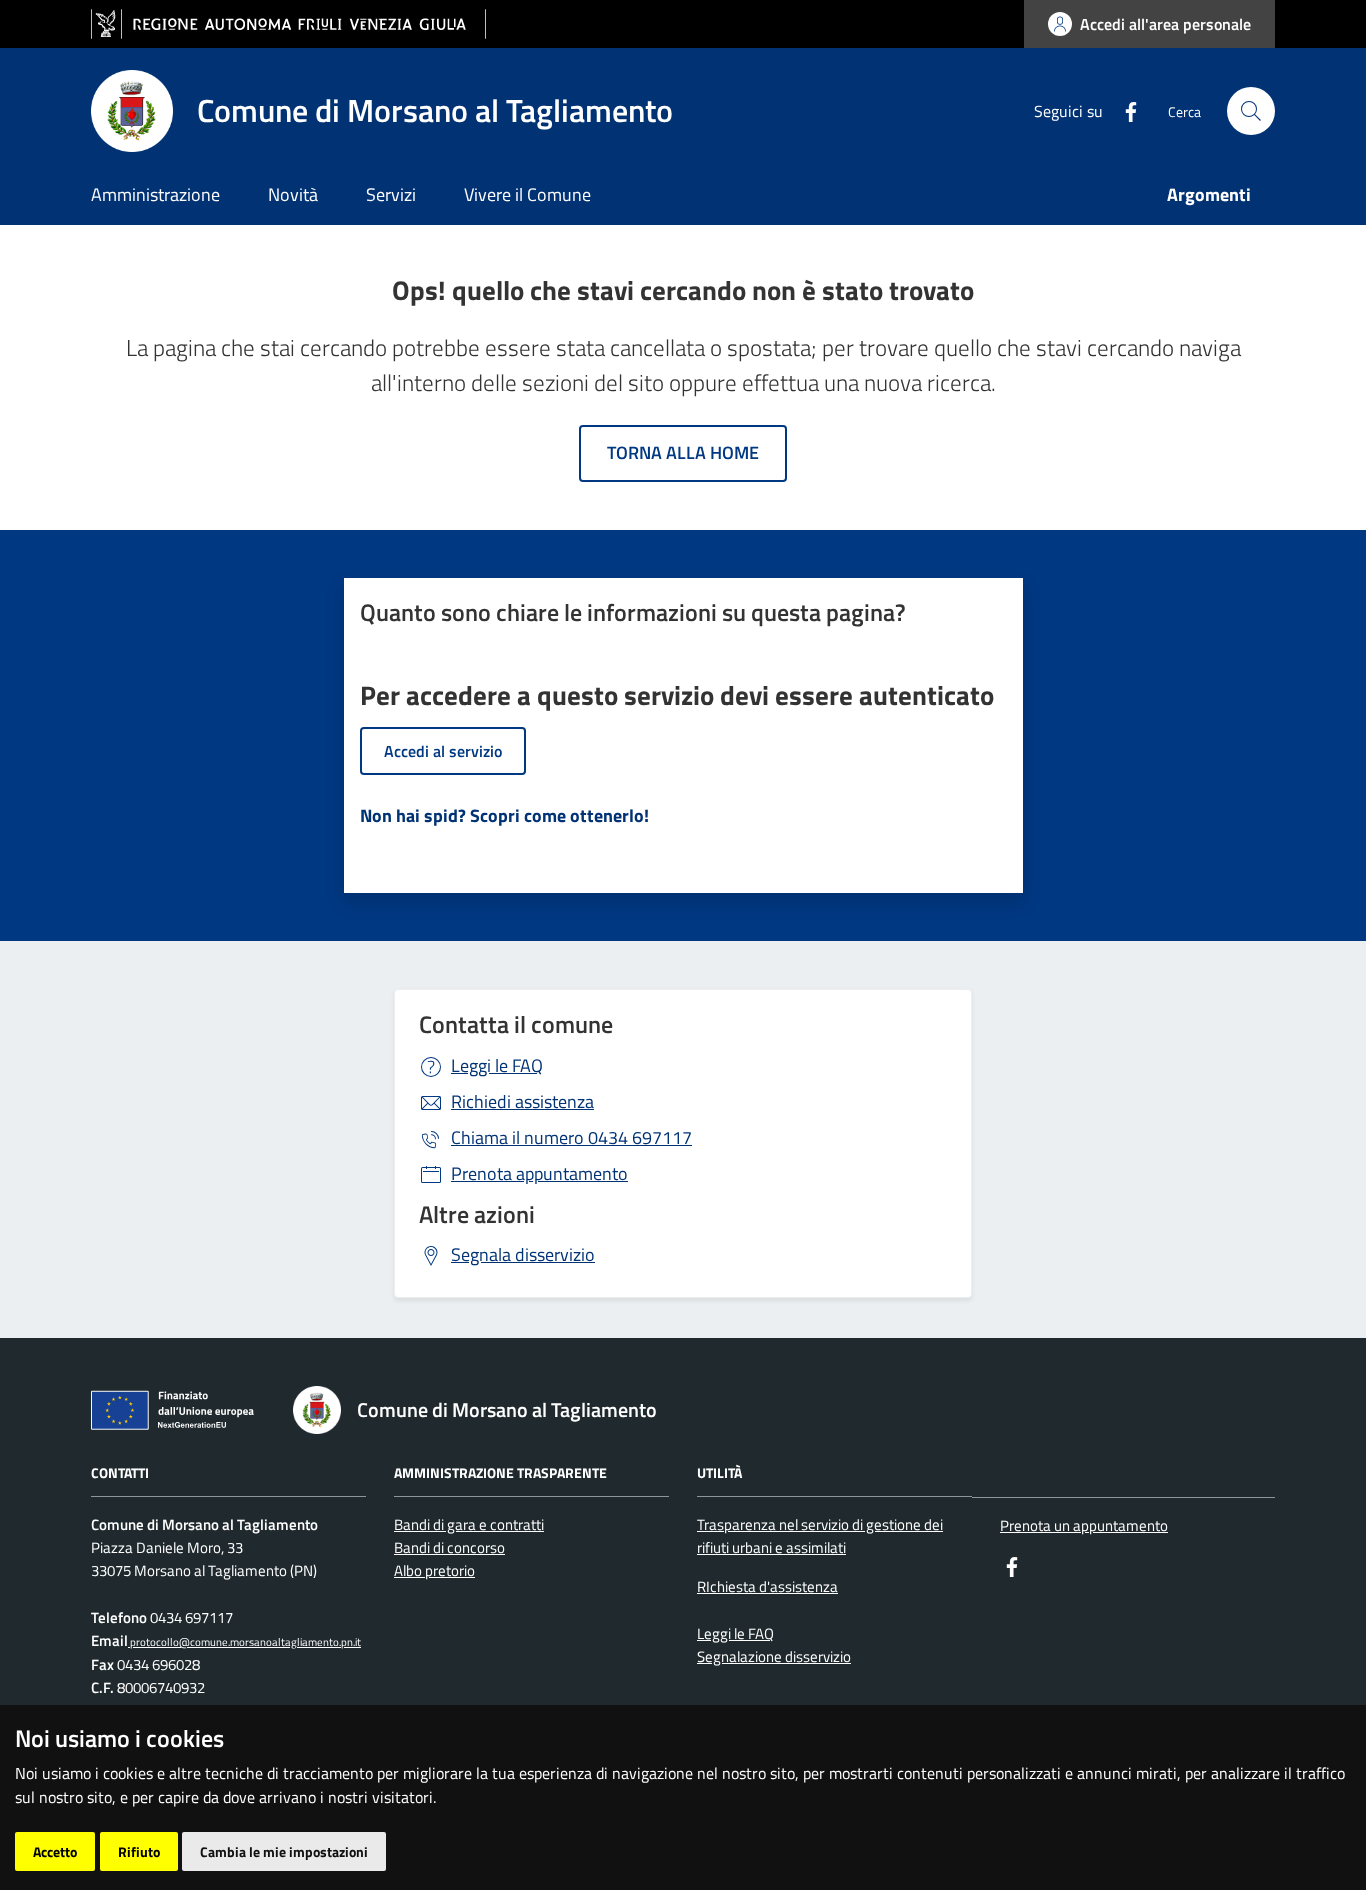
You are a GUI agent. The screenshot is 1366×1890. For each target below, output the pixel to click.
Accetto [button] (55, 1851)
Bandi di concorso (449, 1547)
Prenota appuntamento (539, 1173)
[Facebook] (1123, 110)
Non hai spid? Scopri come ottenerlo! (504, 815)
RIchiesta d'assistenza (767, 1586)
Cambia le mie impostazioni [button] (284, 1851)
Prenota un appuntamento (1084, 1525)
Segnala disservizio (523, 1254)
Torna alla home (683, 452)
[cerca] (1251, 111)
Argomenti (1209, 194)
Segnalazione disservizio (774, 1656)
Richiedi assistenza (522, 1101)
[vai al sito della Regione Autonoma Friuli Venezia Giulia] (288, 24)
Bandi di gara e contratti (469, 1524)
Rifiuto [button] (139, 1851)
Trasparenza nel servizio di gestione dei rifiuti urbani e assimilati (820, 1536)
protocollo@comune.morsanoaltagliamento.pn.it (244, 1641)
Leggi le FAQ (497, 1065)
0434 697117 (571, 1137)
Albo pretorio (434, 1570)
